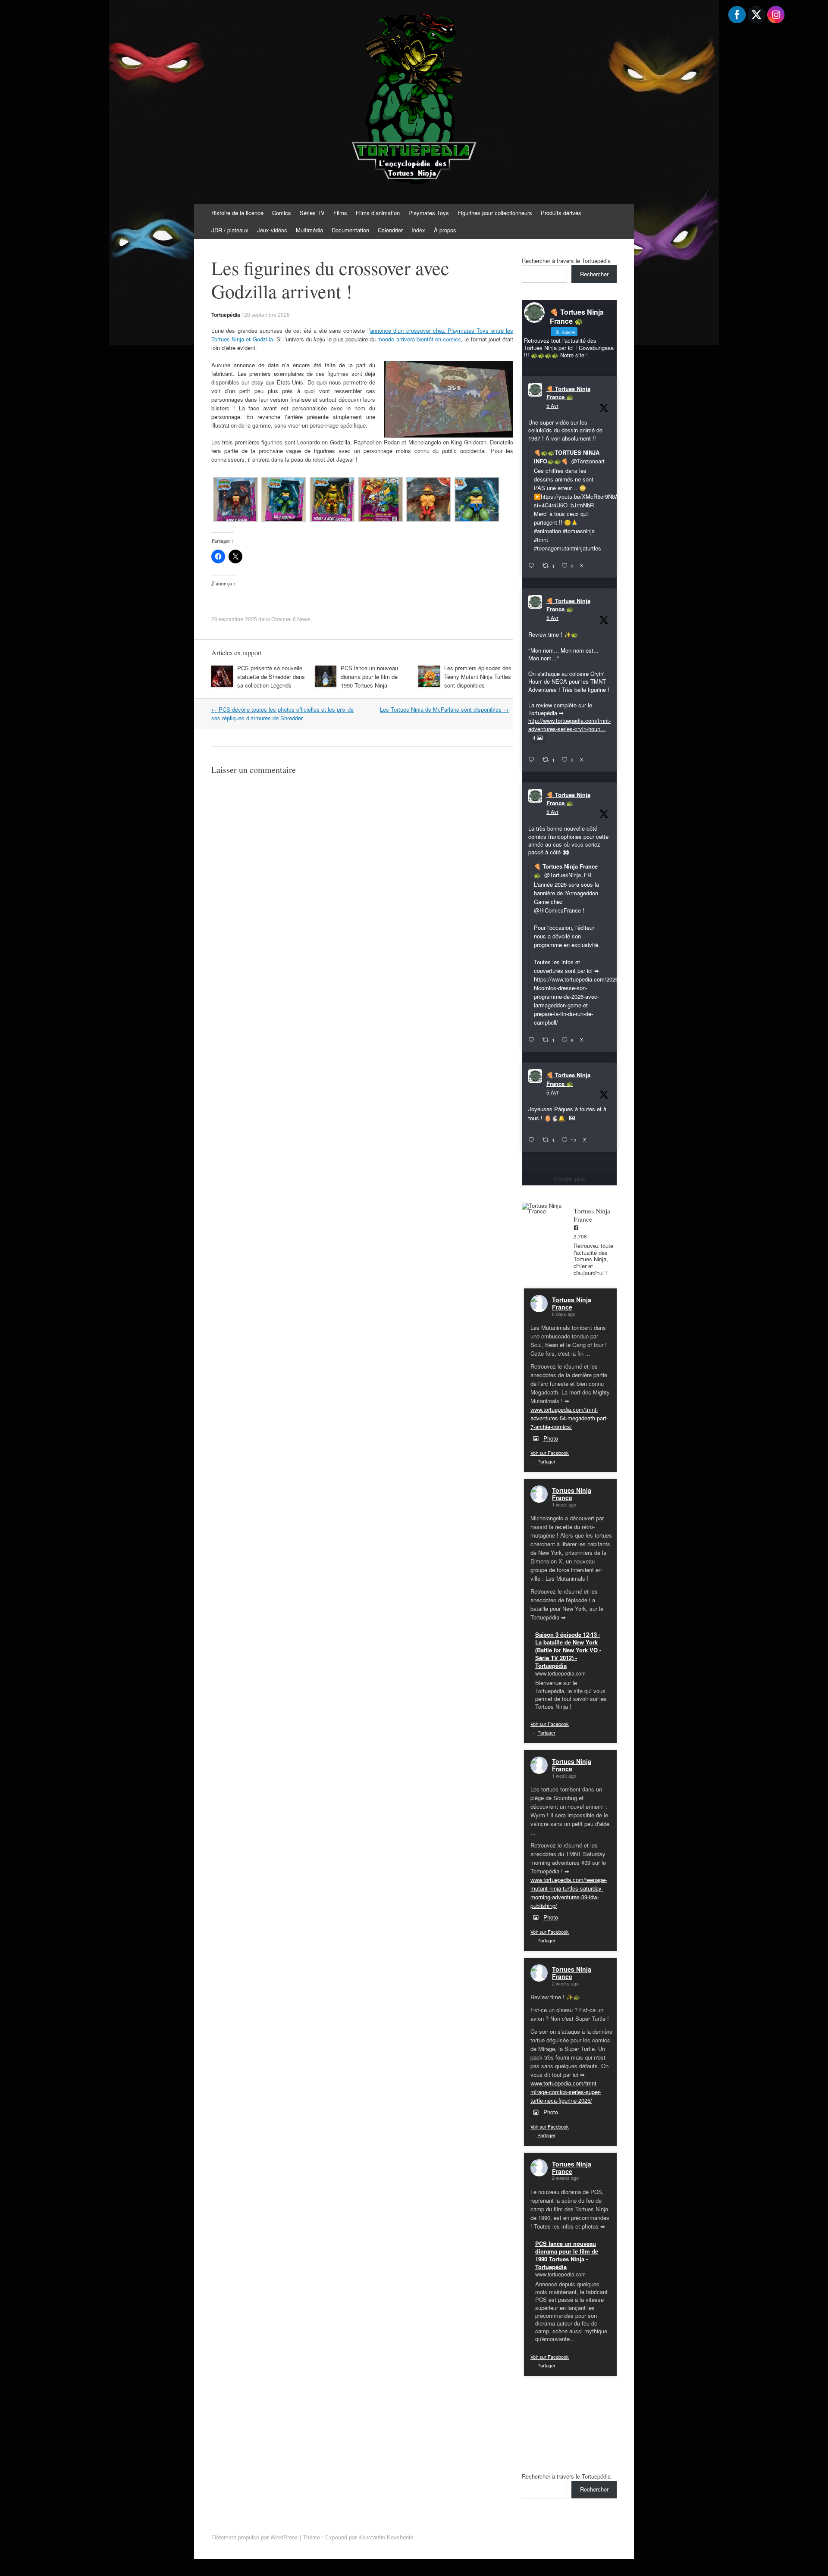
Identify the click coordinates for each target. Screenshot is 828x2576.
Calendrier (390, 230)
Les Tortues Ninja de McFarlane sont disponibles (444, 709)
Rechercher (594, 274)
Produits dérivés (561, 213)
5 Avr (552, 405)
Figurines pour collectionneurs (495, 213)
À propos (445, 230)
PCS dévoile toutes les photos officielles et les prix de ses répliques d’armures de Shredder (282, 714)
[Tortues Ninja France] (543, 1208)
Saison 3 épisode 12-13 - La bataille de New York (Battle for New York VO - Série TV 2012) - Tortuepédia (568, 1650)
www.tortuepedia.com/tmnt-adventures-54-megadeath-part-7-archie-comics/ (569, 1418)
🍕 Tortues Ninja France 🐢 (568, 393)
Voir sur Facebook (550, 1453)
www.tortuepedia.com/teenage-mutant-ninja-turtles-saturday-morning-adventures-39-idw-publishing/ (569, 1893)
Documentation (350, 230)
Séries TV (312, 213)
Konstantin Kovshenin (386, 2537)
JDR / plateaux (230, 230)
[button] (235, 500)
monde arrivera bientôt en (419, 339)
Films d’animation (378, 213)
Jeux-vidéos (272, 230)
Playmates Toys (429, 213)
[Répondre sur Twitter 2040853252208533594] (533, 1040)
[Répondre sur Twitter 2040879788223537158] (533, 566)
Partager (546, 1461)
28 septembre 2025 (267, 314)
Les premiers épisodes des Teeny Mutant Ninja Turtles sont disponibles (478, 677)
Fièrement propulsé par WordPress (255, 2537)
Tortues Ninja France (572, 1303)
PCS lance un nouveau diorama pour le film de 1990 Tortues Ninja (369, 677)
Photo (551, 1438)
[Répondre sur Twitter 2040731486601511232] (533, 1140)
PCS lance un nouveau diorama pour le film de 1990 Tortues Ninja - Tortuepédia (567, 2255)
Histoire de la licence (237, 213)
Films (340, 213)
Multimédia (309, 230)
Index (418, 230)
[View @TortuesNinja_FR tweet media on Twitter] (572, 1118)
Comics (282, 213)
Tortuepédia (226, 315)
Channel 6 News (291, 619)
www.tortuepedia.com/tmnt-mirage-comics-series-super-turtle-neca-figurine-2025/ (566, 2092)
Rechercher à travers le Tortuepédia (566, 261)
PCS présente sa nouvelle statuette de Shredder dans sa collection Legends (271, 677)
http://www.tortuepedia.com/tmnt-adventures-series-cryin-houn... (569, 724)
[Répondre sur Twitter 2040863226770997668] (533, 760)
